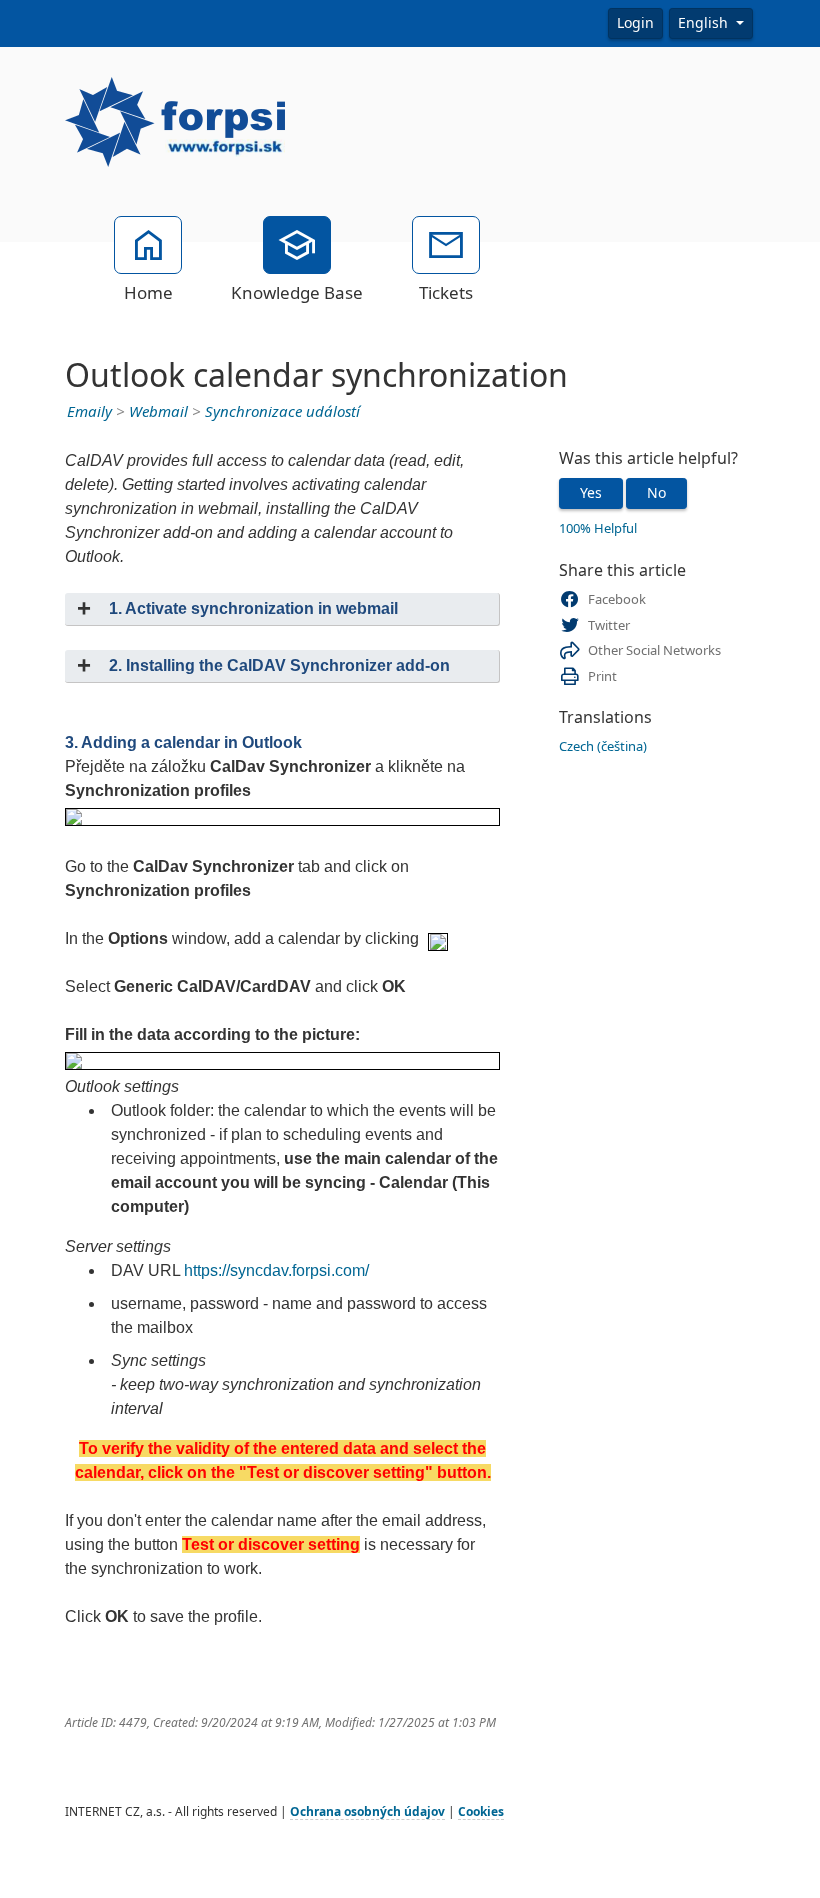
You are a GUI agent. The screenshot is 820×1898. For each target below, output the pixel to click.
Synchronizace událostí (282, 412)
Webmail (158, 412)
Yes (591, 493)
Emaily (89, 412)
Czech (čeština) (603, 746)
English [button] (705, 23)
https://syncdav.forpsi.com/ (276, 1270)
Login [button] (635, 23)
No (656, 493)
